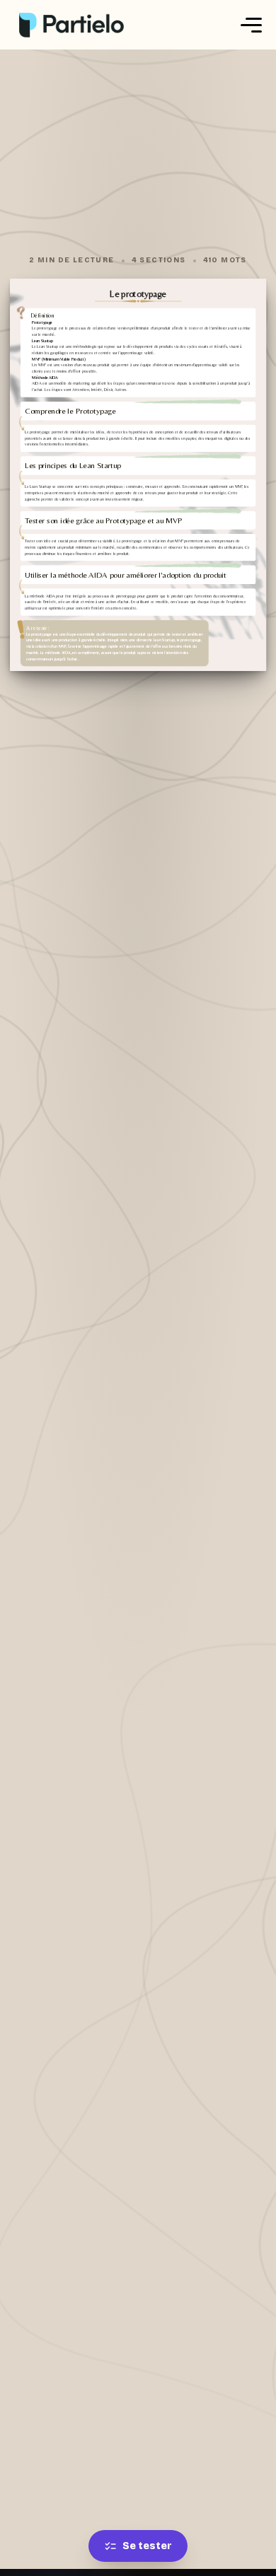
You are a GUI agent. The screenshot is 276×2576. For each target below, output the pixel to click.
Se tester (147, 2546)
